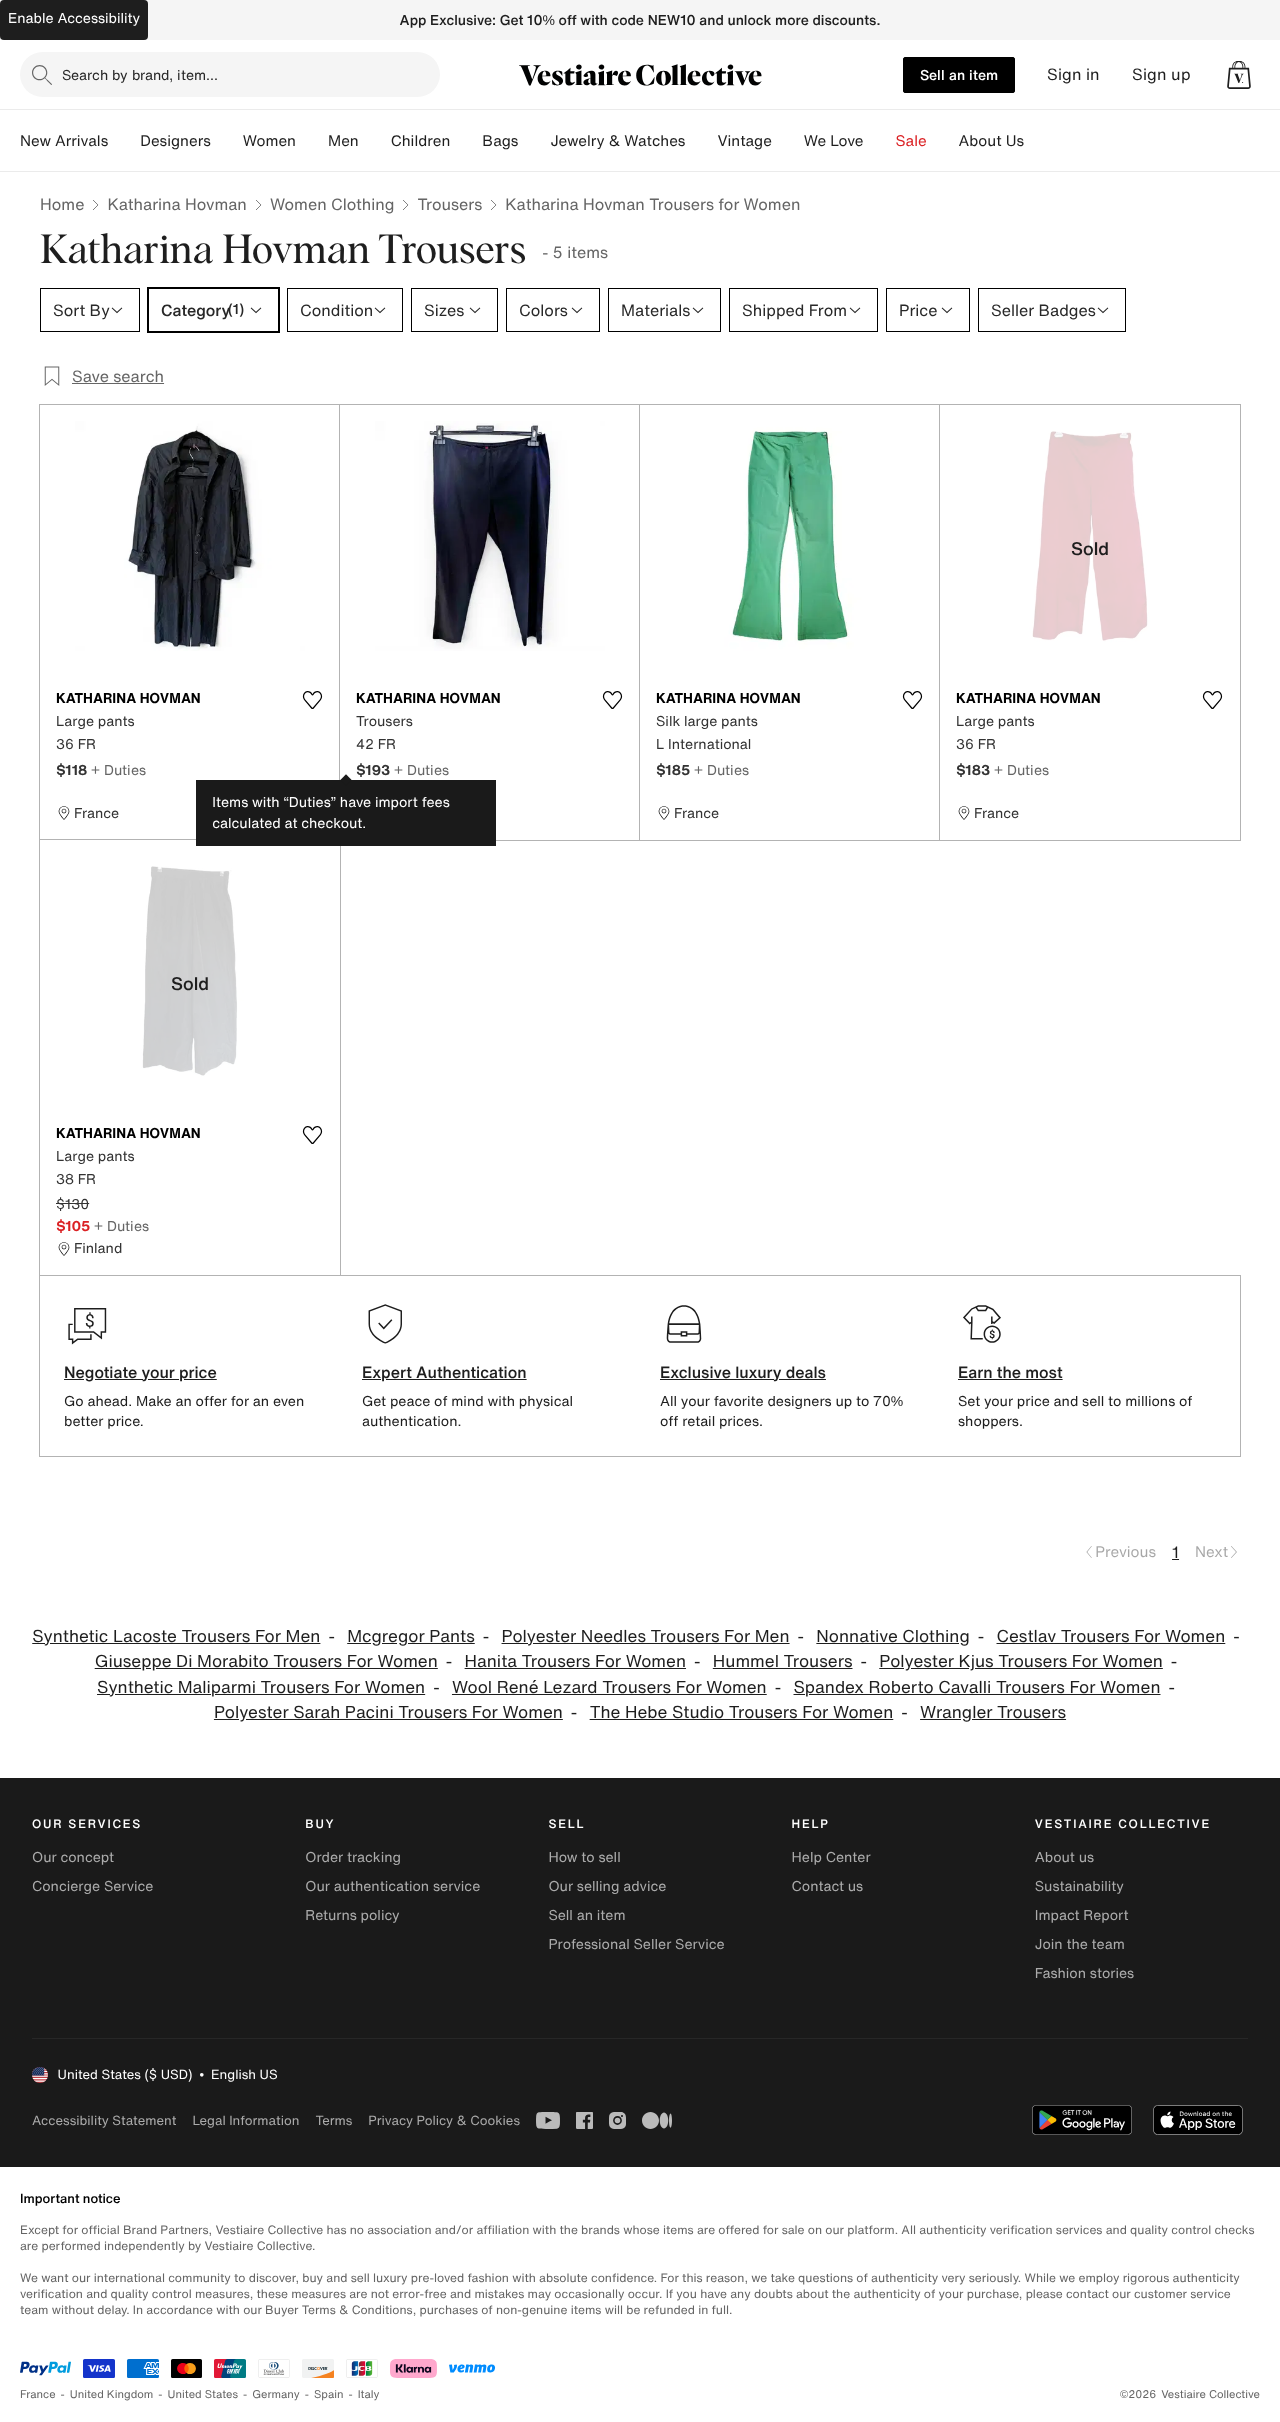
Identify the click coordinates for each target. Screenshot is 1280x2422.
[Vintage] (788, 141)
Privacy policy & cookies (444, 2120)
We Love (834, 141)
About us (1064, 1857)
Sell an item (959, 74)
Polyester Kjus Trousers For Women (1021, 1661)
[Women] (312, 141)
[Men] (375, 141)
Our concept (73, 1857)
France (38, 2394)
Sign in (1073, 74)
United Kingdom (112, 2394)
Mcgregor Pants (411, 1636)
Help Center (831, 1857)
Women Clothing (332, 204)
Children (421, 141)
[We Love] (880, 141)
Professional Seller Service (636, 1944)
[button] (1239, 75)
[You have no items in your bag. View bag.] (1239, 75)
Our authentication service (392, 1886)
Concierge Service (92, 1886)
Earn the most (1010, 1372)
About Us (991, 141)
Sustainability (1079, 1886)
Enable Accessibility (74, 18)
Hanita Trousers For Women (575, 1661)
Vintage (744, 141)
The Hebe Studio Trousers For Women (742, 1712)
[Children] (466, 141)
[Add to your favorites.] (312, 700)
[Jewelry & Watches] (701, 141)
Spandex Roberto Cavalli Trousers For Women (977, 1687)
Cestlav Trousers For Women (1111, 1636)
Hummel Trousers (783, 1661)
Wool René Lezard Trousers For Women (609, 1687)
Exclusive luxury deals (743, 1372)
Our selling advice (607, 1886)
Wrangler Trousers (993, 1712)
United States (203, 2394)
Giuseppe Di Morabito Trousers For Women (266, 1661)
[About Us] (1040, 141)
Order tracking (353, 1857)
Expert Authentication (444, 1372)
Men (343, 141)
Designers (175, 141)
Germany (276, 2394)
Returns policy (352, 1915)
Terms (333, 2120)
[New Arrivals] (124, 141)
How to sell (584, 1857)
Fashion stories (1084, 1973)
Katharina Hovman (176, 204)
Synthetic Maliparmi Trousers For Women (261, 1687)
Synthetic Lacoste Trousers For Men (176, 1636)
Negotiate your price (140, 1372)
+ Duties (118, 769)
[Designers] (227, 141)
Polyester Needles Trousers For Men (646, 1636)
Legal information (245, 2120)
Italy (369, 2394)
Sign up (1161, 74)
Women (269, 141)
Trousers (449, 204)
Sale (911, 141)
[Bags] (534, 141)
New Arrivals (64, 141)
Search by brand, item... (140, 74)
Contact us (828, 1886)
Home (62, 204)
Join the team (1080, 1944)
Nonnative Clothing (892, 1636)
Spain (329, 2394)
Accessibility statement (104, 2120)
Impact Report (1082, 1915)
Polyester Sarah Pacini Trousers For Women (388, 1712)
